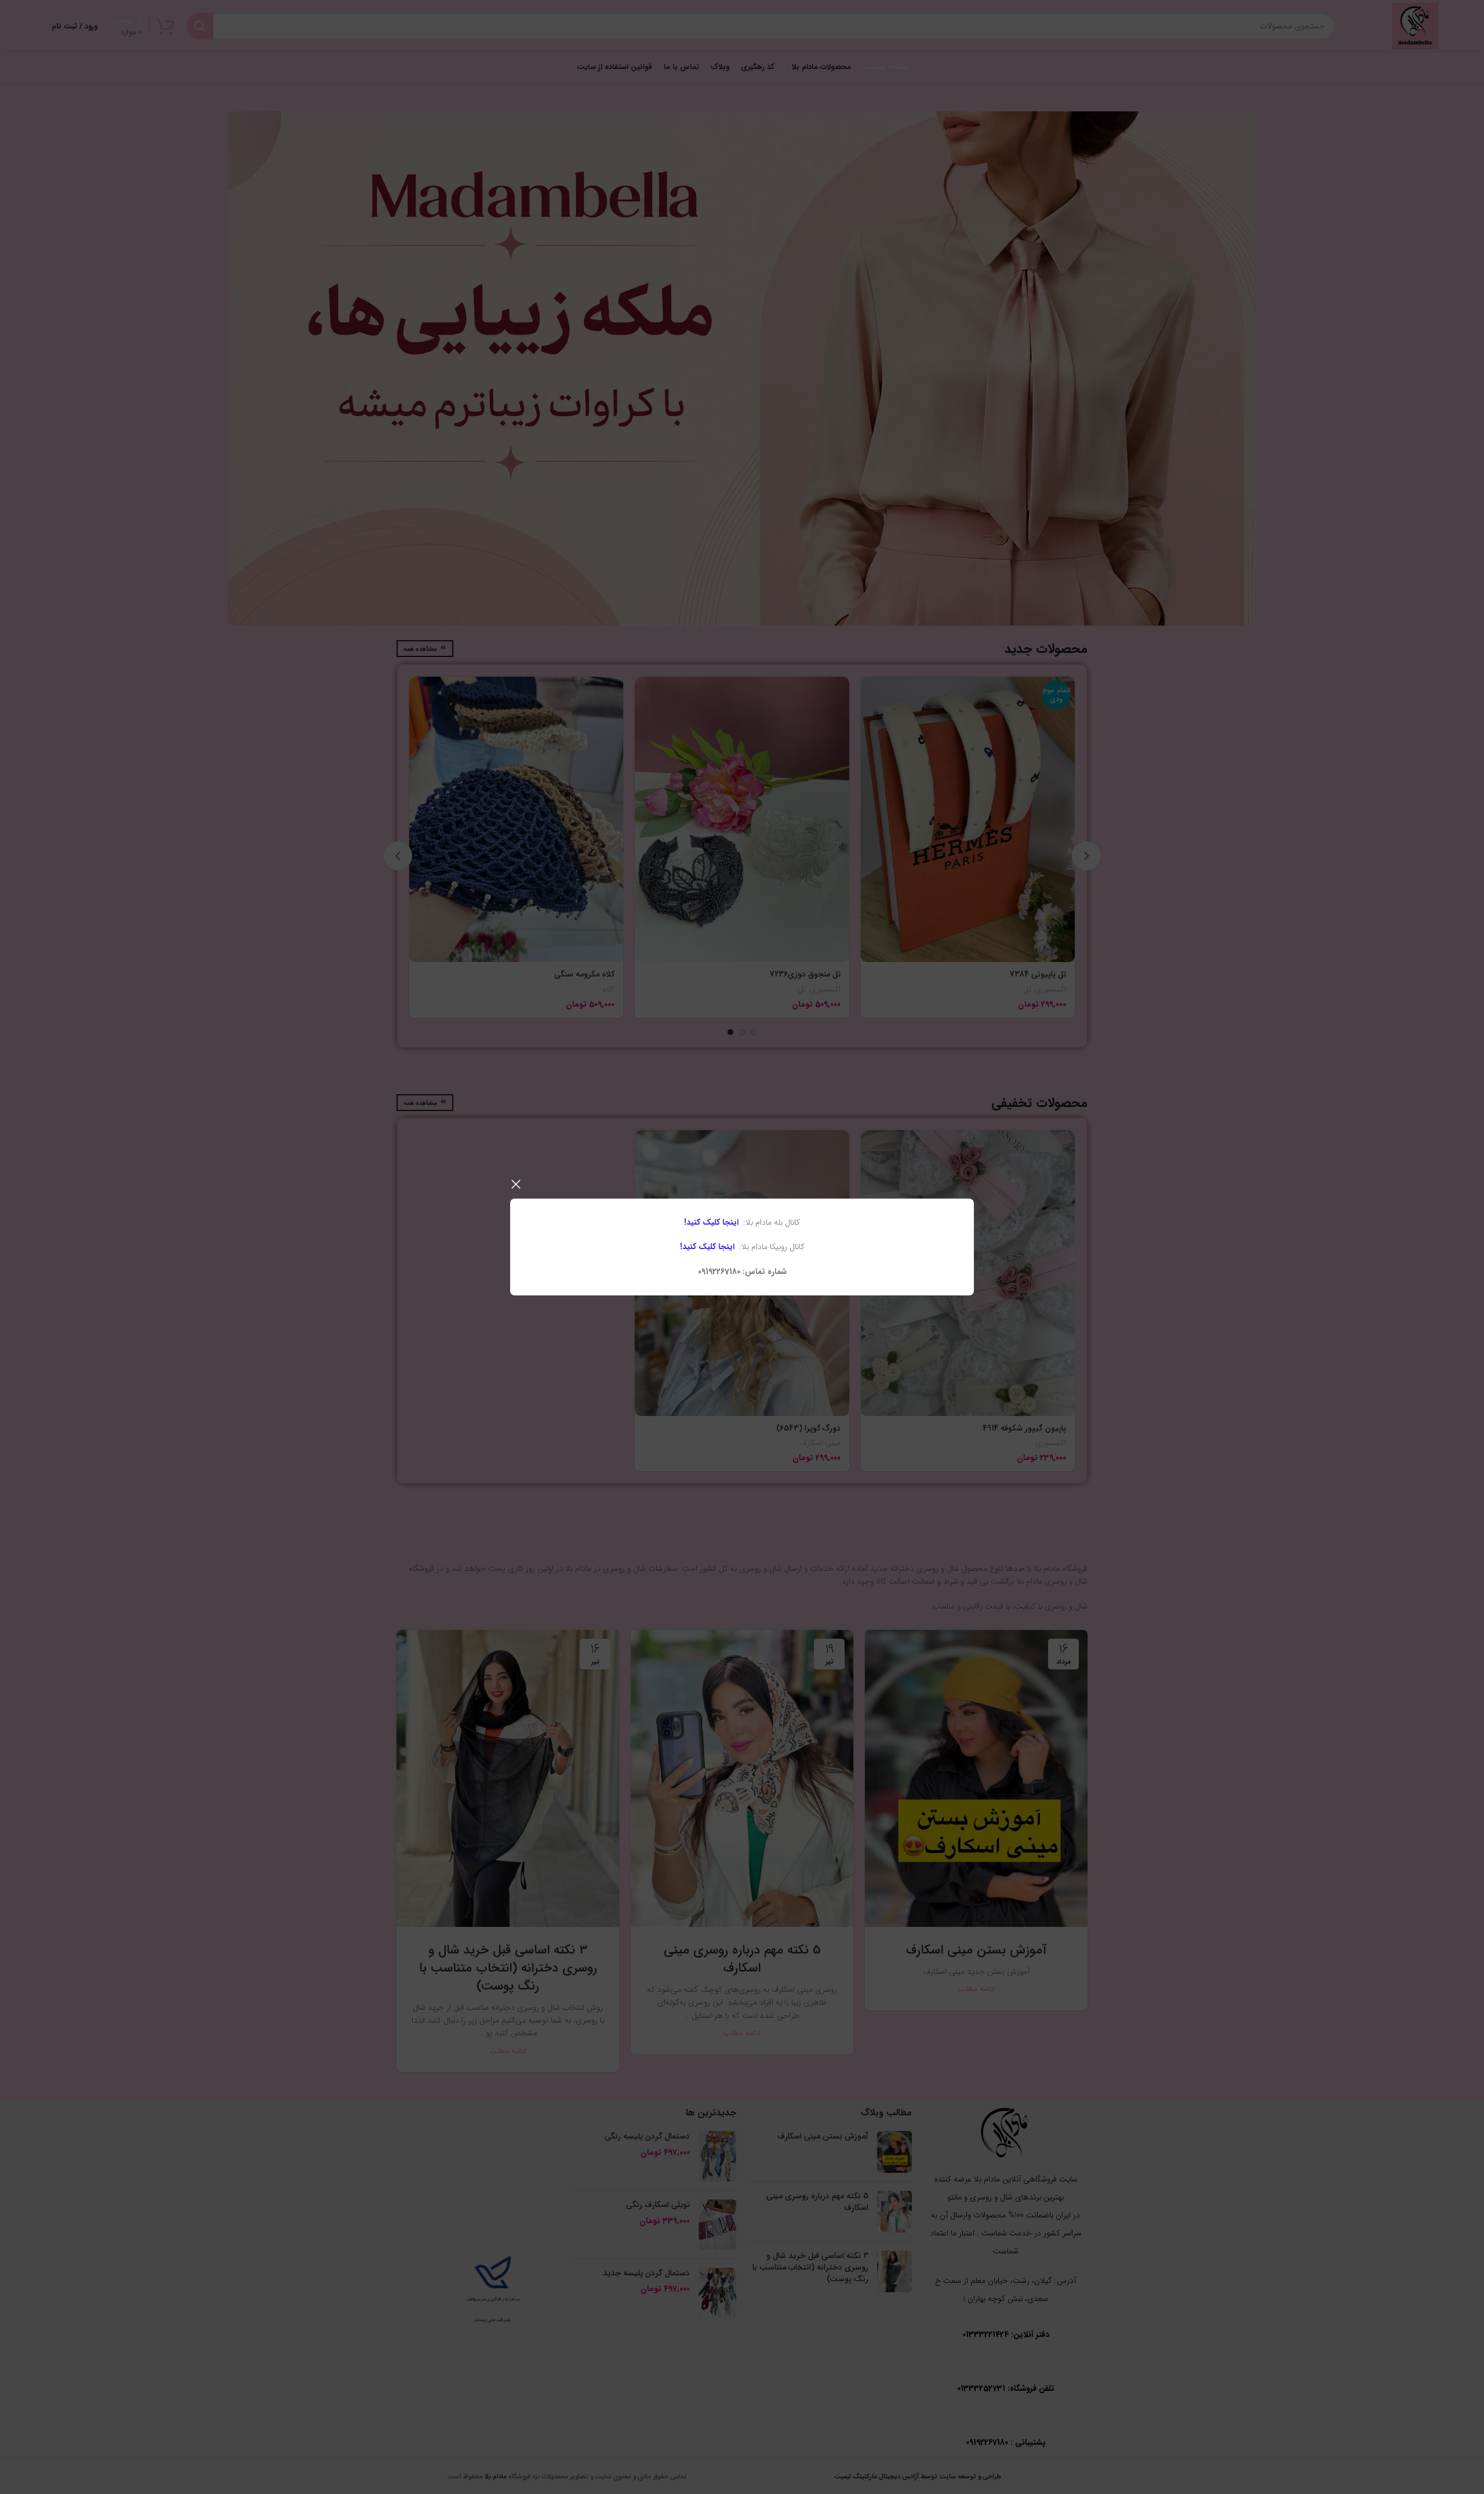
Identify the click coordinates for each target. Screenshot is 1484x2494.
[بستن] (516, 1184)
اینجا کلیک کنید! (711, 1222)
